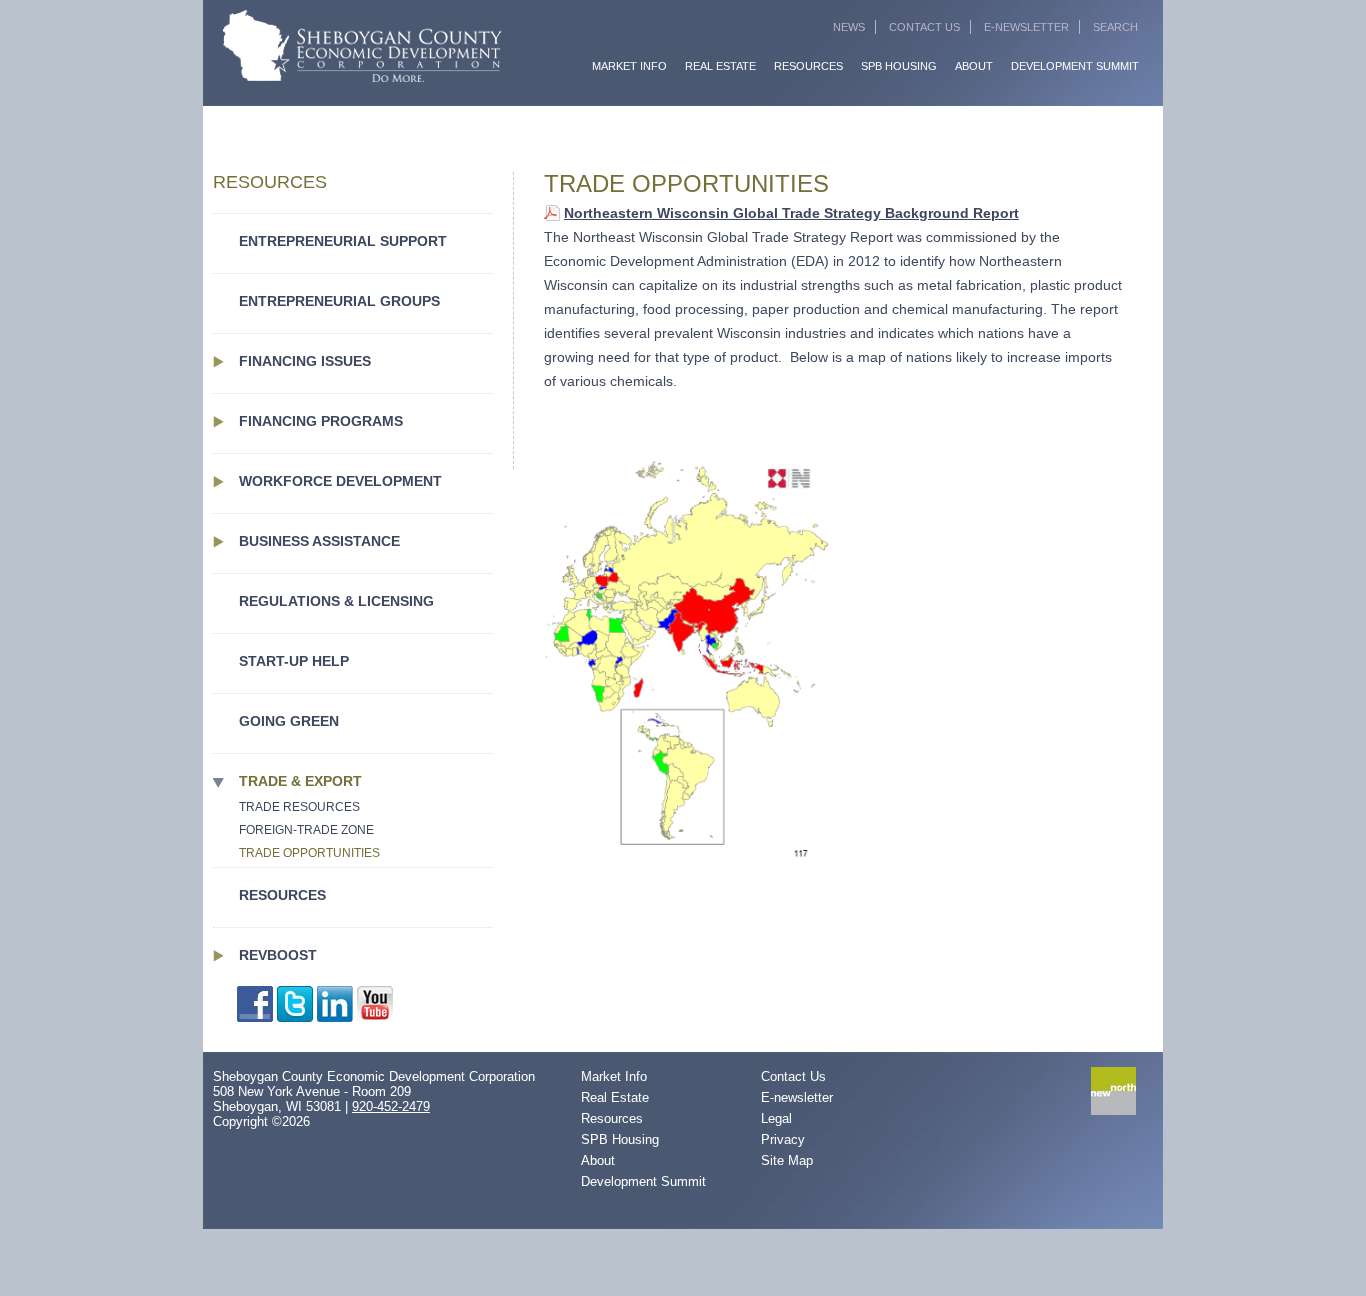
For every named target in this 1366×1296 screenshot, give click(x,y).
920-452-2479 (391, 1106)
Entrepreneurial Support (343, 241)
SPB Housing (899, 66)
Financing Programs (321, 421)
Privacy (783, 1139)
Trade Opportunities (309, 853)
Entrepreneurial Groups (339, 301)
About (974, 66)
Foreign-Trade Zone (306, 830)
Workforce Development (340, 481)
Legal (776, 1118)
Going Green (289, 721)
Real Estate (720, 66)
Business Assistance (319, 541)
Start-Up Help (294, 661)
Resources (808, 66)
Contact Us (924, 27)
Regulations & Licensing (336, 601)
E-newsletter (797, 1097)
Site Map (787, 1160)
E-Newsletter (1026, 27)
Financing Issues (305, 361)
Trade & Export (300, 781)
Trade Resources (299, 807)
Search (1115, 27)
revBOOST (278, 955)
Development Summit (1075, 66)
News (849, 27)
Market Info (629, 66)
